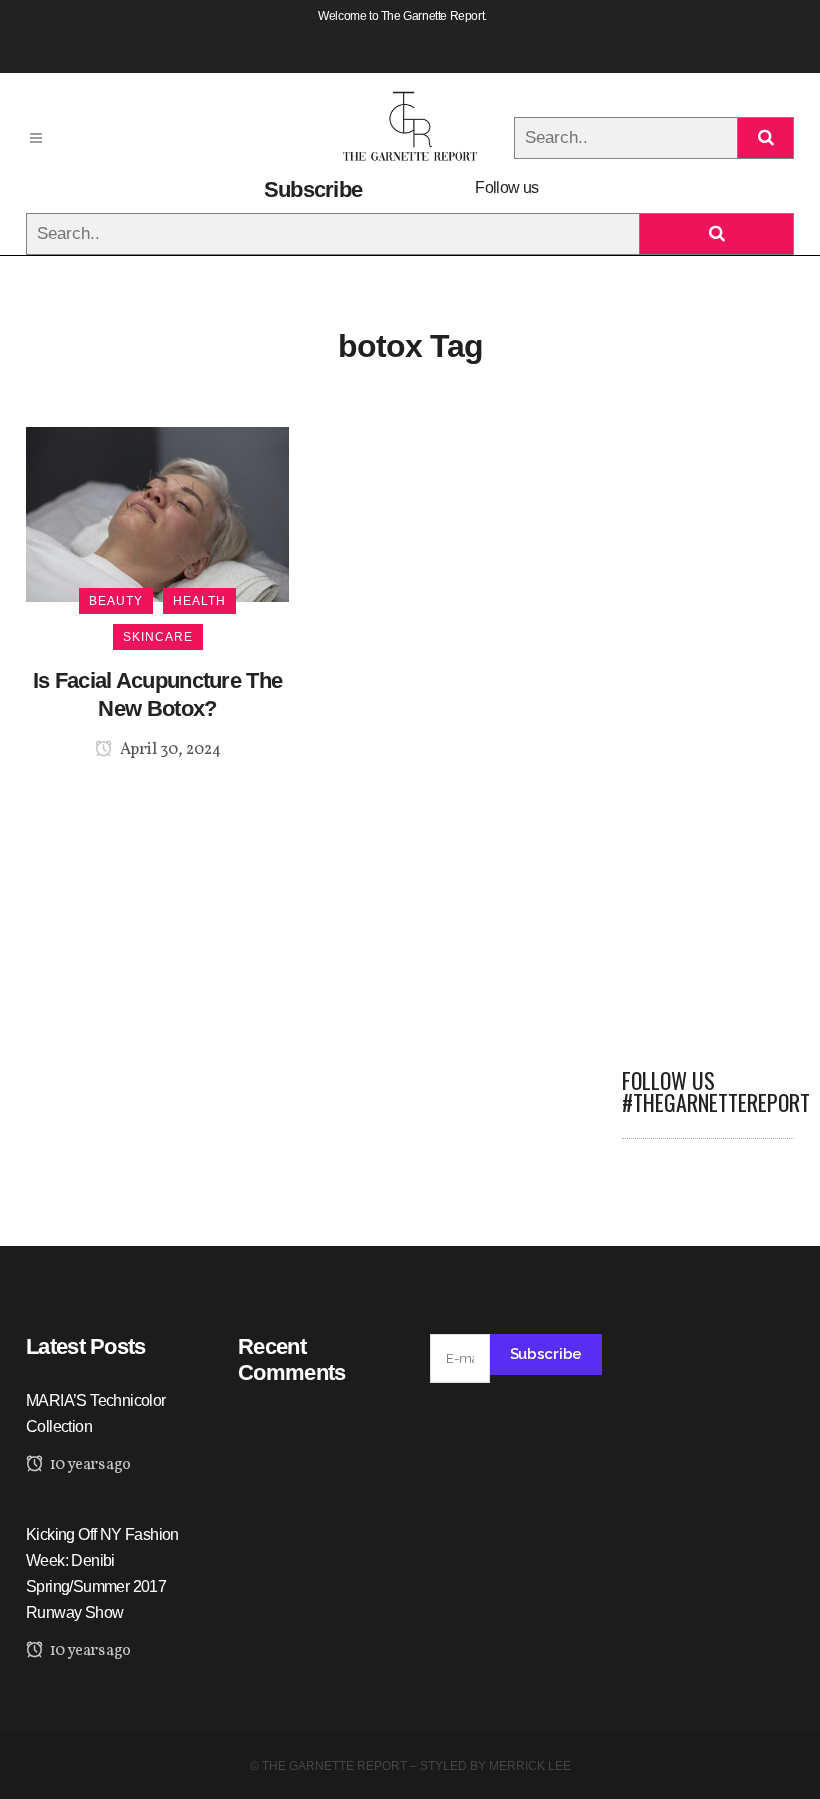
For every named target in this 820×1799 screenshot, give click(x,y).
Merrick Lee (530, 1766)
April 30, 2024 (169, 750)
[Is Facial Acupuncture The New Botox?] (157, 513)
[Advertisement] (708, 727)
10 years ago (88, 1465)
